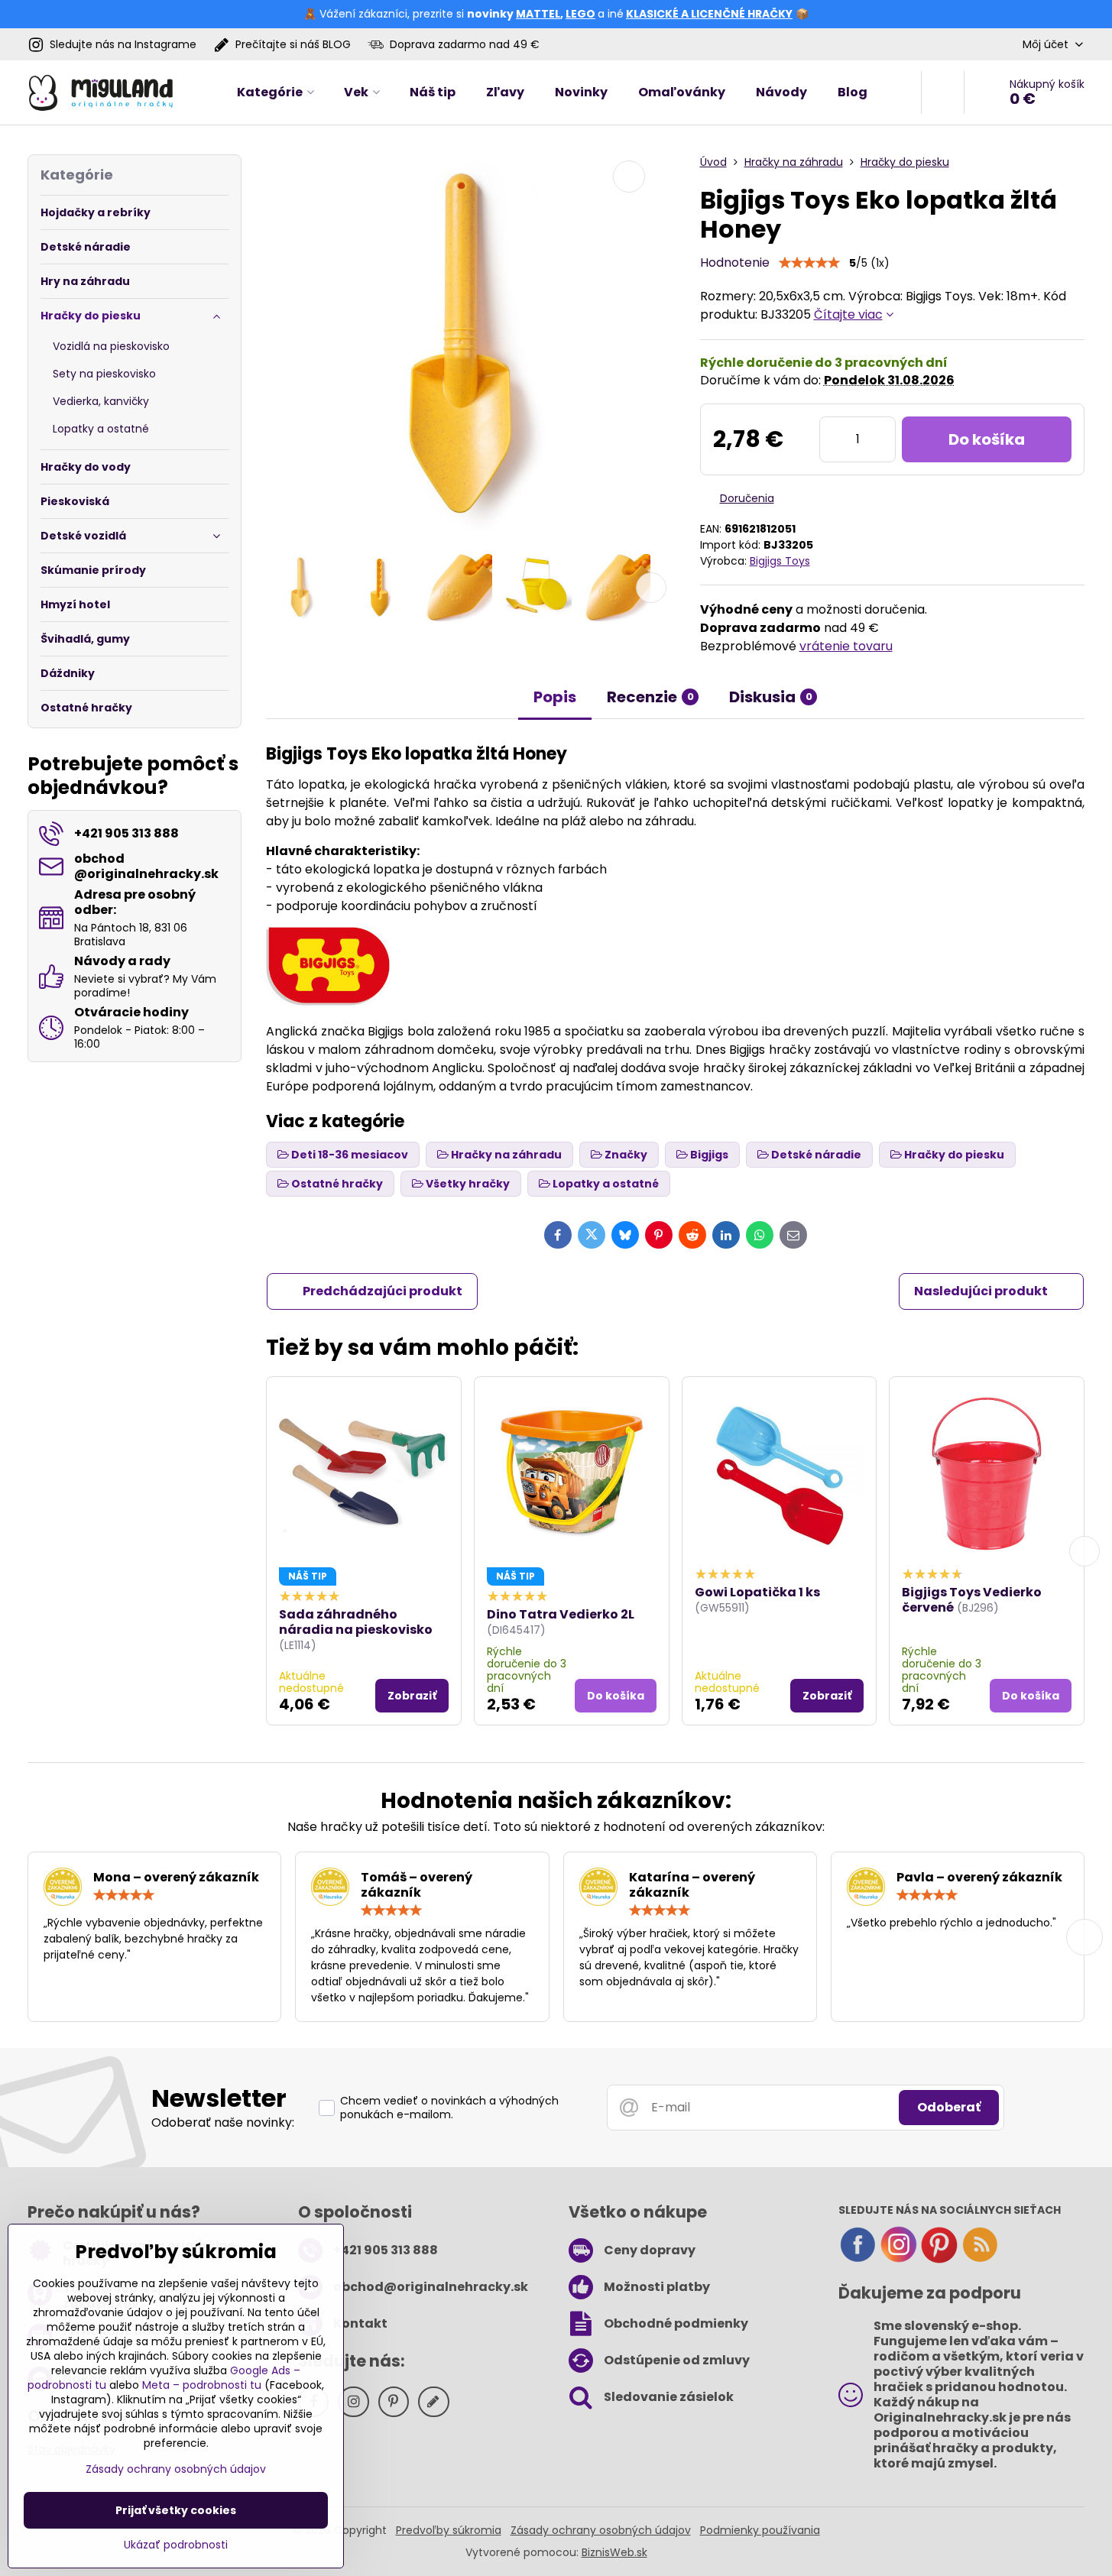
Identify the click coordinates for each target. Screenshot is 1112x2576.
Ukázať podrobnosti (176, 2545)
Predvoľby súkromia (449, 2530)
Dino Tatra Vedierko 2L (561, 1614)
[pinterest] (939, 2260)
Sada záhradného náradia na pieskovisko (356, 1622)
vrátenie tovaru (846, 646)
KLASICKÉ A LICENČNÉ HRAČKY (709, 14)
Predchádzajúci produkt (383, 1291)
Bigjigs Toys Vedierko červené (972, 1600)
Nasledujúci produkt (981, 1291)
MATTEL (538, 14)
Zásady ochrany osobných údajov (601, 2530)
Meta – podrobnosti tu (202, 2385)
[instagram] (899, 2260)
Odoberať (949, 2107)
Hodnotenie (735, 262)
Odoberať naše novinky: (223, 2122)
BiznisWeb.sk (614, 2552)
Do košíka (987, 439)
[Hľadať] (943, 92)
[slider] (809, 263)
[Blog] (980, 2260)
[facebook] (858, 2260)
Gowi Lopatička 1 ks (757, 1592)
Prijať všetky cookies (176, 2510)
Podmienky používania (760, 2530)
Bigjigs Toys (780, 561)
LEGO (580, 14)
